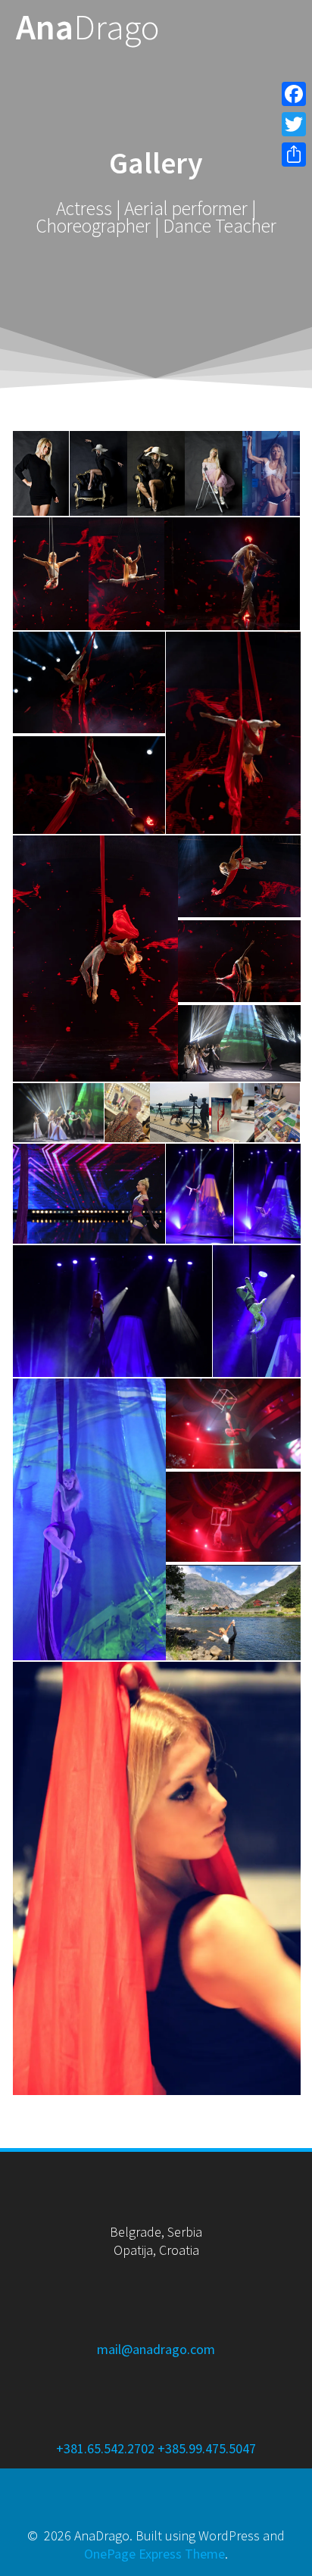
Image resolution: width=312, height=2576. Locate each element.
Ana (88, 28)
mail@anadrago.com (156, 2349)
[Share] (294, 155)
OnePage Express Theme (154, 2554)
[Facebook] (294, 94)
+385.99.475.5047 (207, 2448)
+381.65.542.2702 (105, 2448)
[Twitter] (294, 124)
